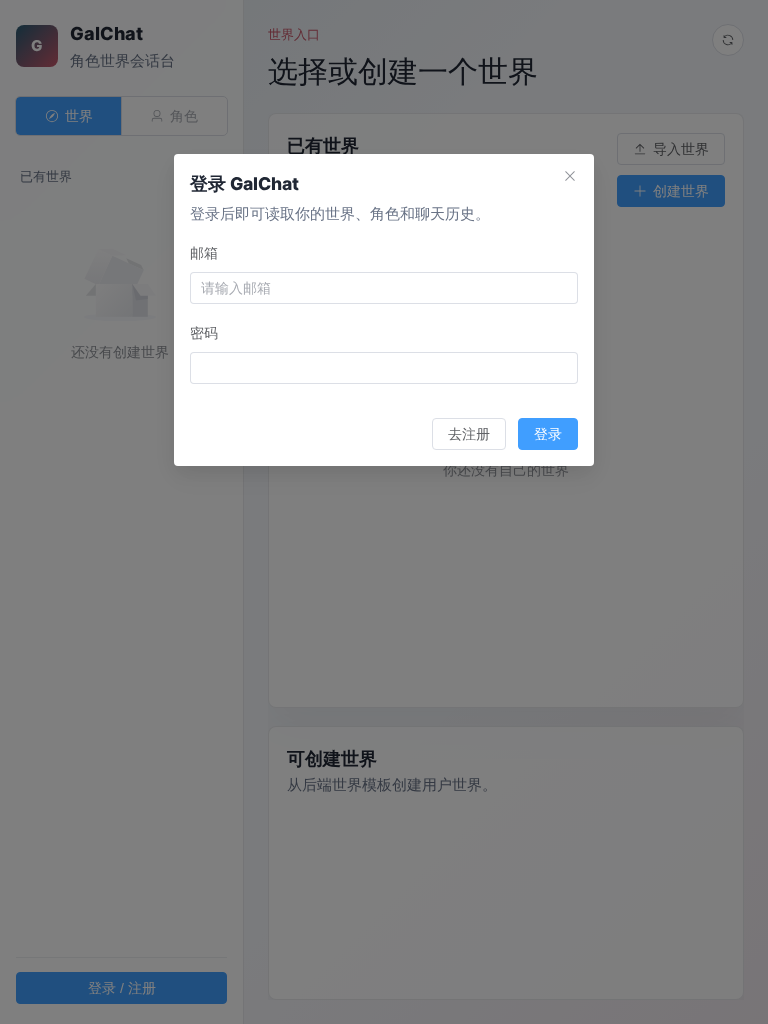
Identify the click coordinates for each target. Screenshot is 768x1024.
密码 (204, 332)
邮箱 (204, 252)
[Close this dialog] (570, 178)
